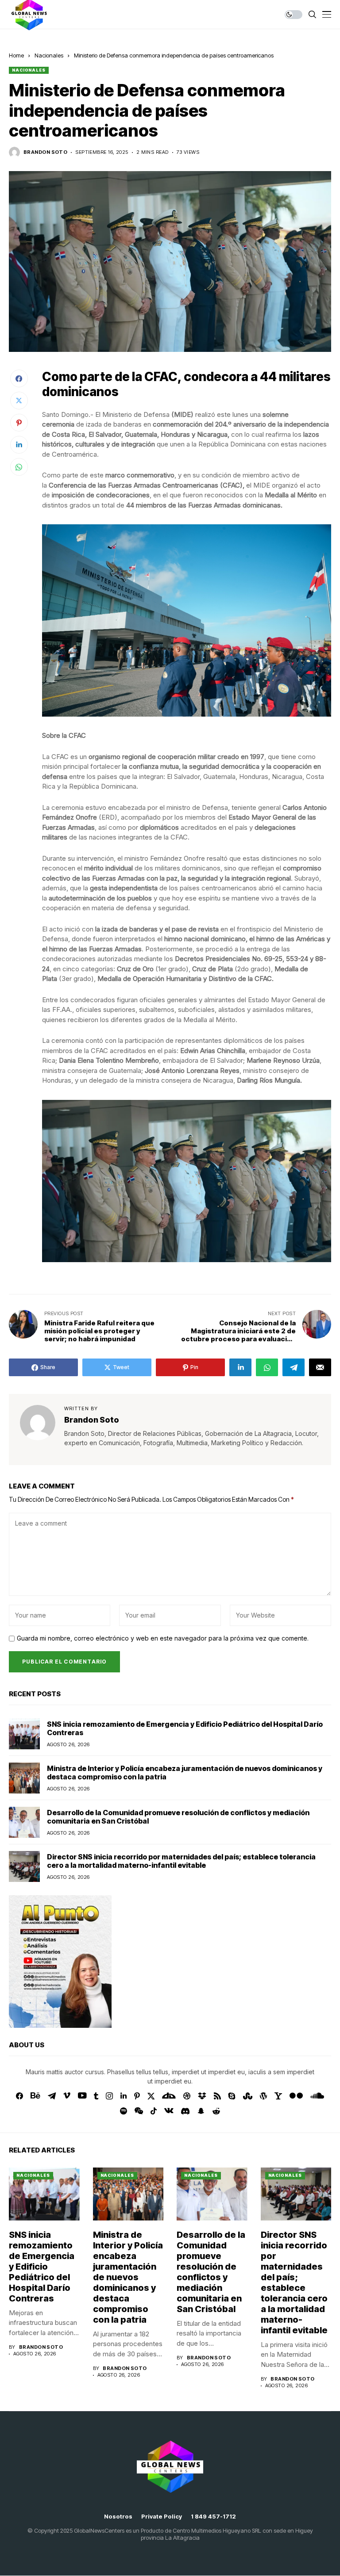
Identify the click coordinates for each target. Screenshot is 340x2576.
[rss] (217, 2096)
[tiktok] (154, 2111)
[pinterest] (137, 2096)
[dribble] (187, 2096)
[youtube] (82, 2096)
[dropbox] (202, 2096)
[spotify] (124, 2111)
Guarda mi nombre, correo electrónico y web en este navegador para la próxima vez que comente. (163, 1638)
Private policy (162, 2517)
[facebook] (19, 2096)
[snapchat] (201, 2111)
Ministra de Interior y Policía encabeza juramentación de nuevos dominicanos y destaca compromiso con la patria (185, 1773)
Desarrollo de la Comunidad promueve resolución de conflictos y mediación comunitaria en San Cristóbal (178, 1817)
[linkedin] (124, 2096)
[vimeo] (67, 2096)
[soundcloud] (317, 2096)
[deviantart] (169, 2096)
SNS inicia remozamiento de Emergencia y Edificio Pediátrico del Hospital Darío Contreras (185, 1728)
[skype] (232, 2096)
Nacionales (49, 55)
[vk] (169, 2111)
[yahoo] (278, 2096)
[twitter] (151, 2096)
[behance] (35, 2096)
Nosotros (118, 2517)
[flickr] (296, 2096)
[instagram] (109, 2096)
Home (16, 55)
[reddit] (216, 2111)
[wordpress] (263, 2096)
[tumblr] (96, 2096)
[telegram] (52, 2096)
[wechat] (139, 2111)
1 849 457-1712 (213, 2517)
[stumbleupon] (248, 2096)
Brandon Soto (45, 152)
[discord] (185, 2111)
